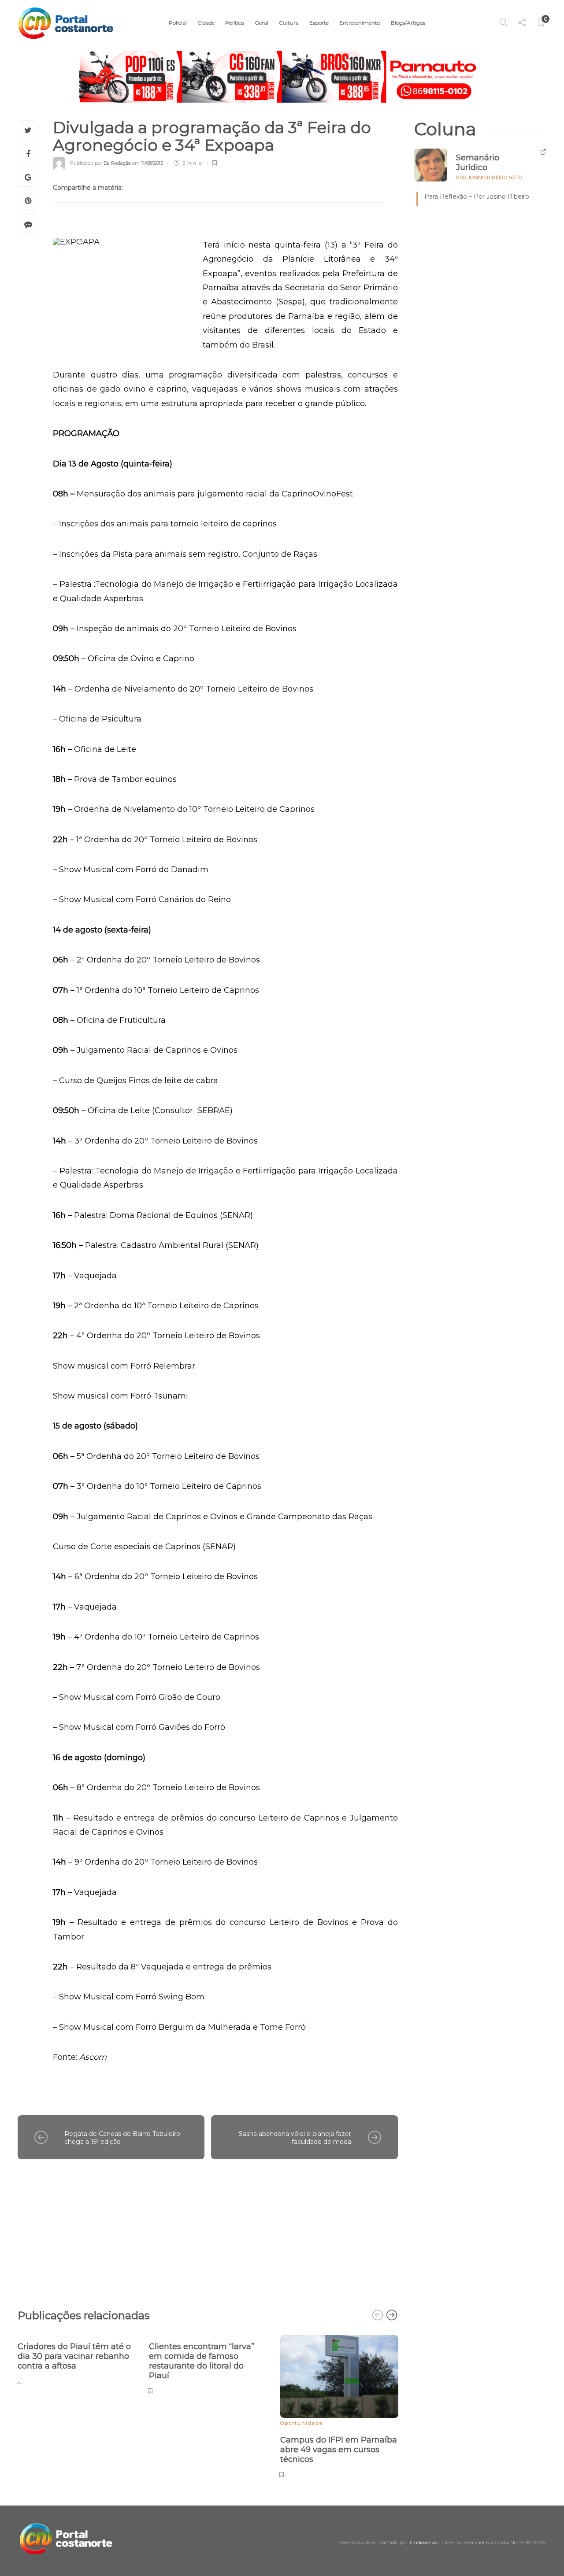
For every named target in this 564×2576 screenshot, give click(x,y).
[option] (77, 2359)
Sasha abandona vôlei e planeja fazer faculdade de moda (295, 2138)
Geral (262, 23)
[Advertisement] (208, 2230)
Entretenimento (360, 23)
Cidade (206, 23)
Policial (178, 23)
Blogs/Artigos (408, 23)
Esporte (319, 23)
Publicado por (100, 163)
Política (235, 23)
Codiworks (423, 2542)
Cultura (289, 23)
